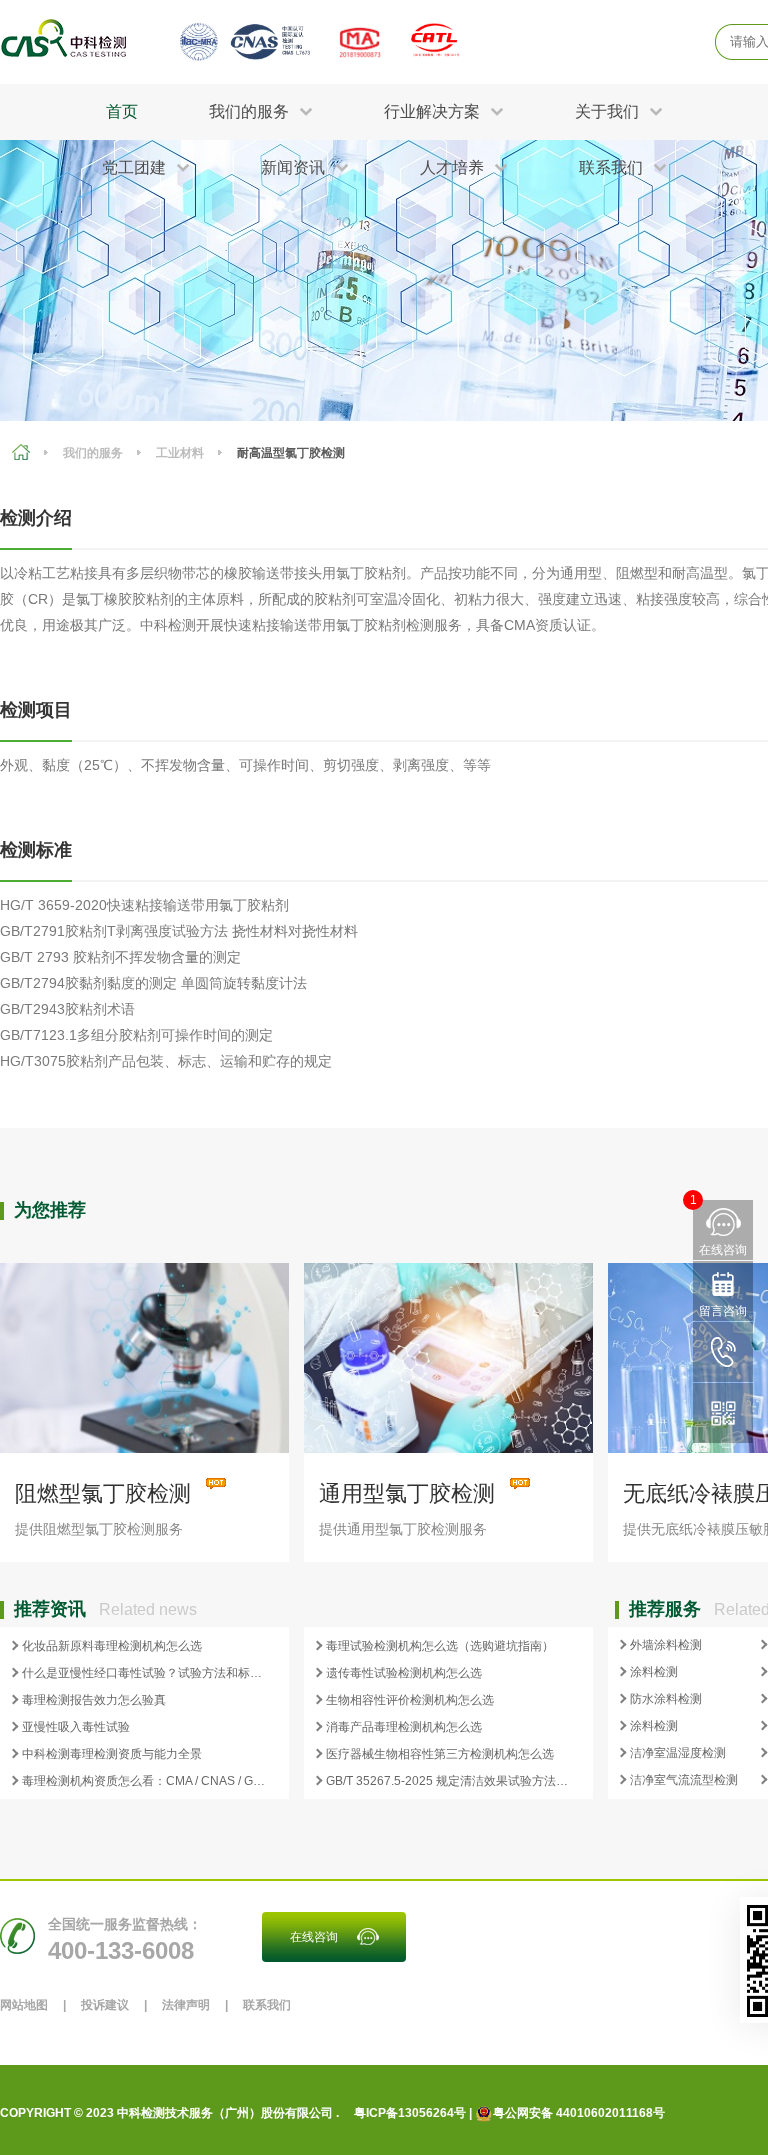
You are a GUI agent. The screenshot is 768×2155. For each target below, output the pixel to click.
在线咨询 (314, 1937)
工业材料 (180, 453)
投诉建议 (105, 2005)
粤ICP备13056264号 (410, 2113)
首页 (122, 111)
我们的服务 (93, 453)
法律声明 (186, 2005)
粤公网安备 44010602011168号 (579, 2113)
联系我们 (267, 2005)
